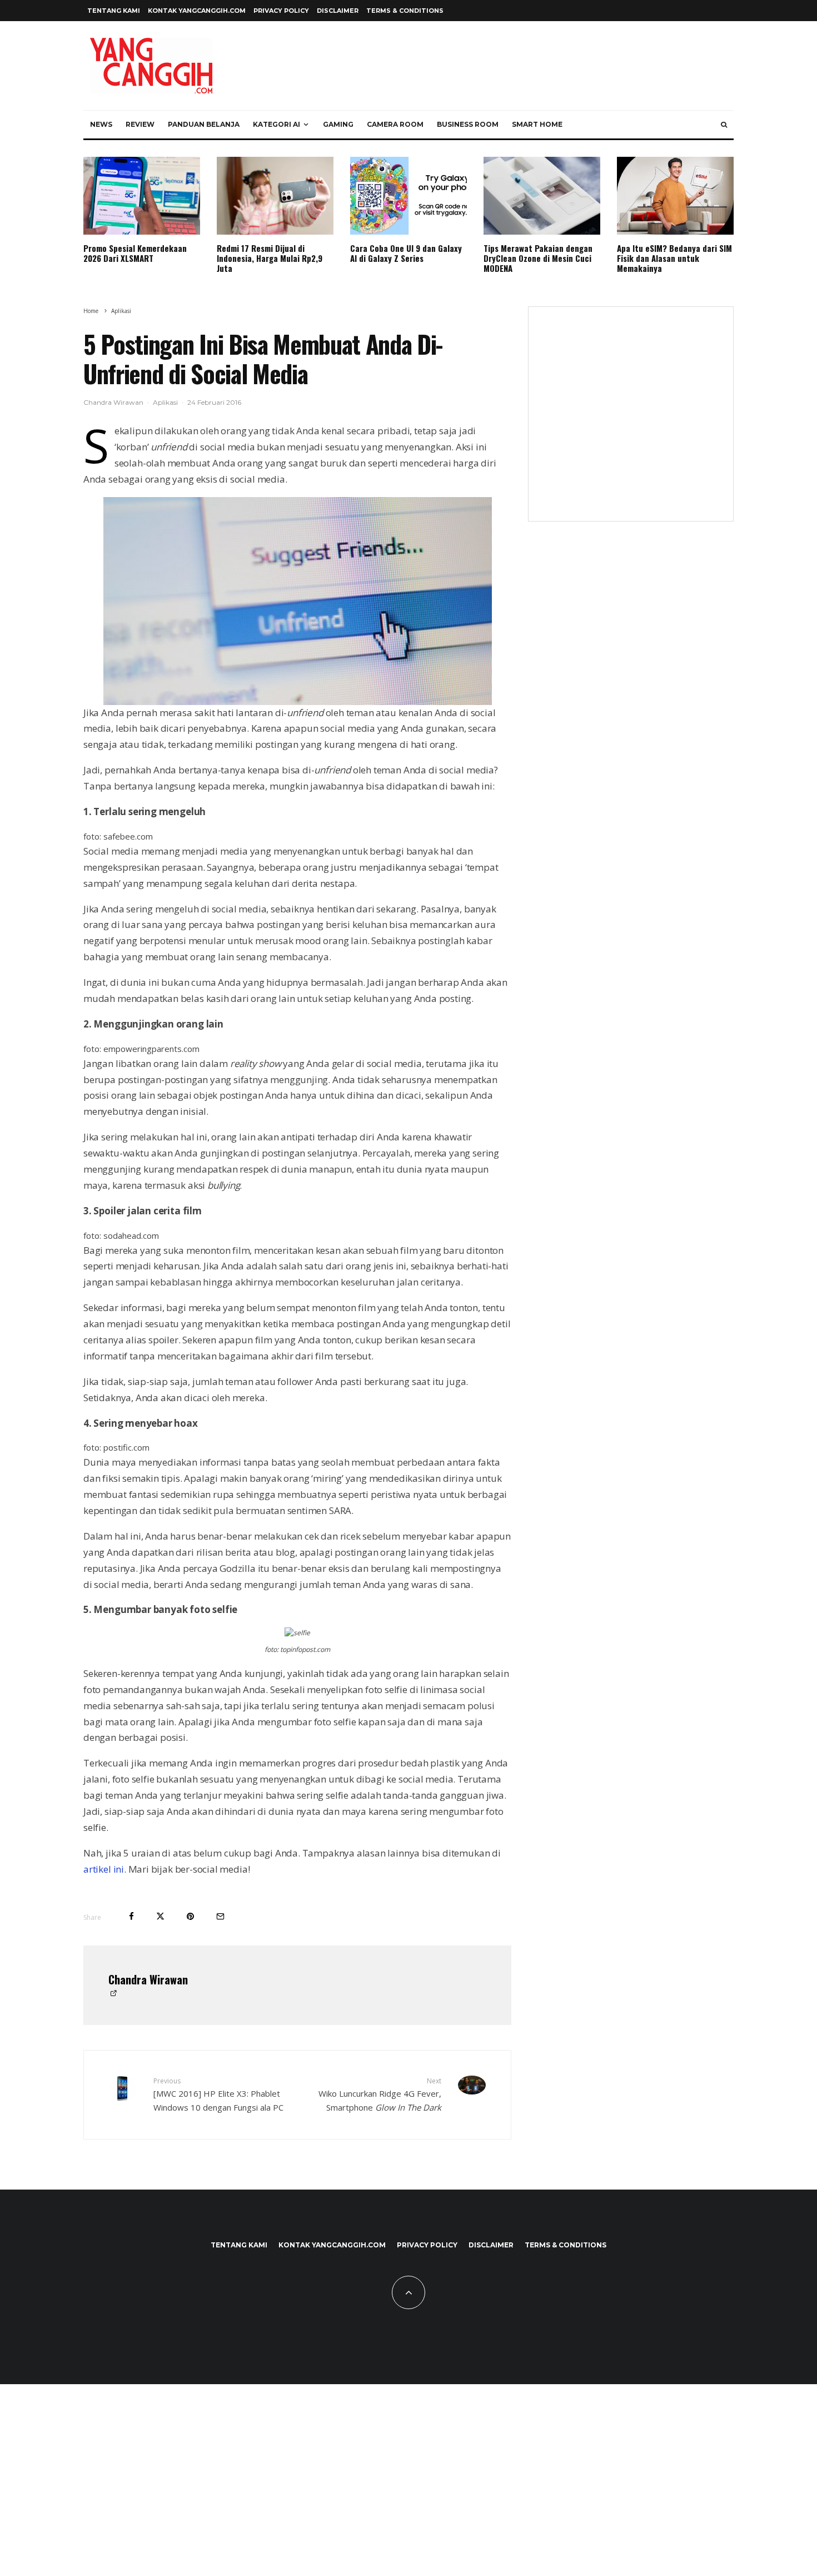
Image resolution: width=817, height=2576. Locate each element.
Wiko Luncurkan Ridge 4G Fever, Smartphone (380, 2094)
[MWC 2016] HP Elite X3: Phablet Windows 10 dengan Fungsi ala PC (218, 2094)
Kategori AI (277, 124)
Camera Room (395, 124)
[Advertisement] (631, 421)
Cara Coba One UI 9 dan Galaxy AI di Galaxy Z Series (406, 253)
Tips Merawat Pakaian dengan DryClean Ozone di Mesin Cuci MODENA (538, 258)
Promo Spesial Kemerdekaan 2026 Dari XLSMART (135, 253)
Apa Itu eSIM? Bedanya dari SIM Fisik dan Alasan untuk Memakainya (674, 258)
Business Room (468, 124)
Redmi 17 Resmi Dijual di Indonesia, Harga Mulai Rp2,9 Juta (270, 258)
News (101, 124)
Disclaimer (338, 11)
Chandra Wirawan (113, 402)
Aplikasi (165, 402)
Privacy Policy (281, 11)
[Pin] (190, 1916)
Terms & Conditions (405, 11)
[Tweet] (160, 1916)
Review (140, 124)
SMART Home (537, 124)
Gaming (338, 124)
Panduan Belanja (204, 124)
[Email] (220, 1916)
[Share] (131, 1916)
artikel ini (104, 1869)
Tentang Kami (114, 11)
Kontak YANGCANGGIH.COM (197, 11)
